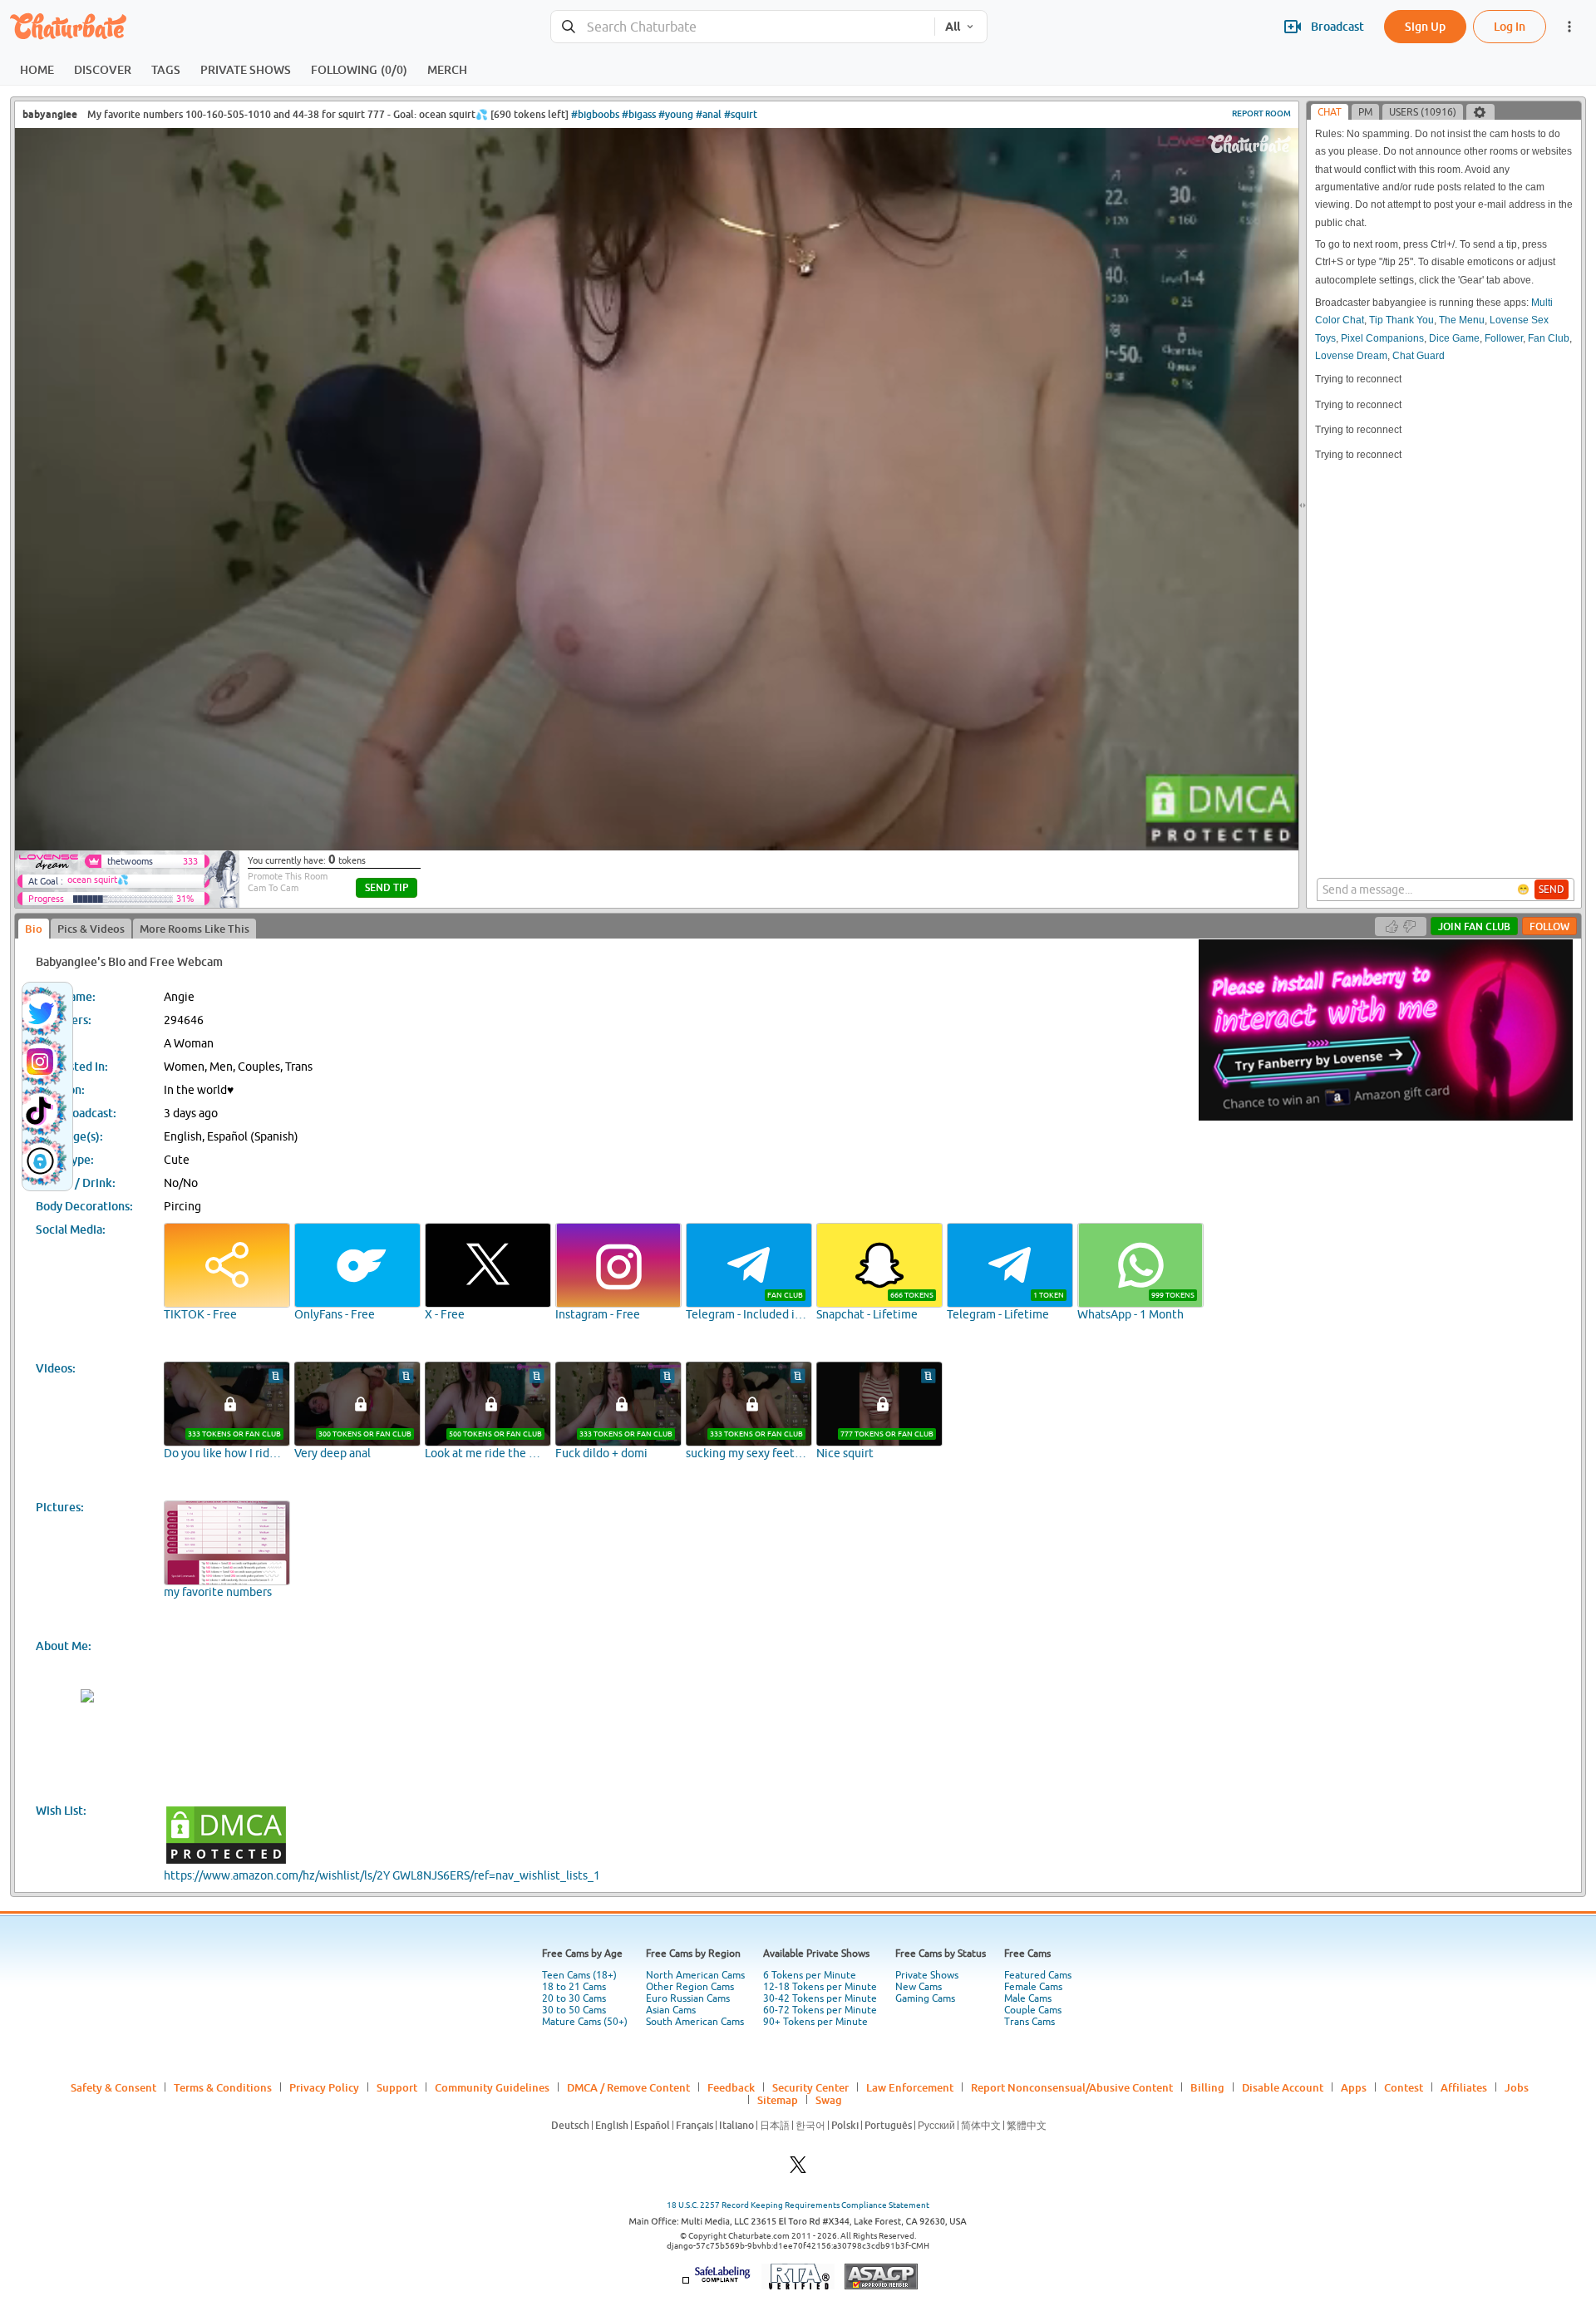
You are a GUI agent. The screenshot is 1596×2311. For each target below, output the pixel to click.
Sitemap (778, 2100)
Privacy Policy (324, 2087)
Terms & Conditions (223, 2087)
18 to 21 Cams (574, 1987)
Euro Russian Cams (688, 1998)
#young (676, 114)
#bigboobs (595, 114)
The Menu (1462, 320)
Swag (829, 2100)
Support (397, 2087)
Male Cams (1028, 1998)
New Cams (919, 1987)
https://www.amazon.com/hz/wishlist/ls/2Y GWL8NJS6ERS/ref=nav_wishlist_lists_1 (382, 1875)
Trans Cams (1030, 2022)
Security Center (810, 2087)
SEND (1552, 889)
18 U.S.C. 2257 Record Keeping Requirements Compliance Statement (798, 2205)
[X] (798, 2169)
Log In (1510, 26)
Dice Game (1454, 338)
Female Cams (1033, 1987)
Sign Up (1425, 26)
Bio (34, 929)
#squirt (741, 114)
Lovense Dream (1351, 356)
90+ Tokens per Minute (815, 2022)
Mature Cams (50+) (585, 2022)
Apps (1354, 2087)
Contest (1404, 2087)
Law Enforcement (910, 2087)
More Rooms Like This (195, 929)
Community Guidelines (492, 2087)
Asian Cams (671, 2010)
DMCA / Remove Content (628, 2087)
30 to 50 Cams (574, 2010)
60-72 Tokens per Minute (820, 2010)
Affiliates (1464, 2087)
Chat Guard (1419, 356)
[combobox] (743, 27)
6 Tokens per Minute (810, 1975)
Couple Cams (1033, 2010)
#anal (709, 114)
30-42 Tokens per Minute (820, 1998)
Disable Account (1283, 2087)
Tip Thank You (1401, 320)
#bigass (639, 114)
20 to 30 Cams (574, 1998)
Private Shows (927, 1975)
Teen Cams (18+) (579, 1975)
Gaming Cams (925, 1998)
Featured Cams (1038, 1975)
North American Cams (695, 1975)
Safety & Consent (113, 2087)
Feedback (731, 2087)
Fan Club (1549, 338)
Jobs (1517, 2087)
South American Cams (695, 2022)
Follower (1504, 338)
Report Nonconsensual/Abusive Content (1072, 2087)
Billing (1207, 2087)
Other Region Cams (690, 1987)
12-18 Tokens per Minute (820, 1987)
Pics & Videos (91, 929)
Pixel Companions (1382, 338)
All (953, 27)
